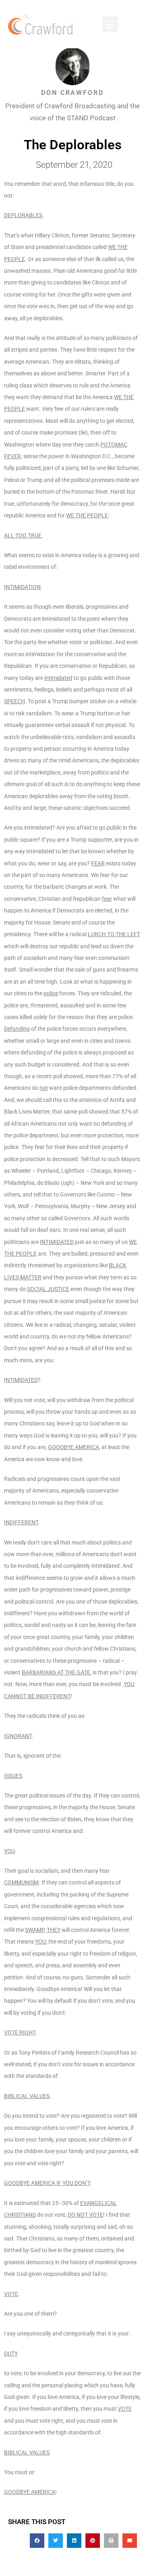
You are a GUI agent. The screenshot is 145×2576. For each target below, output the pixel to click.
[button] (110, 24)
